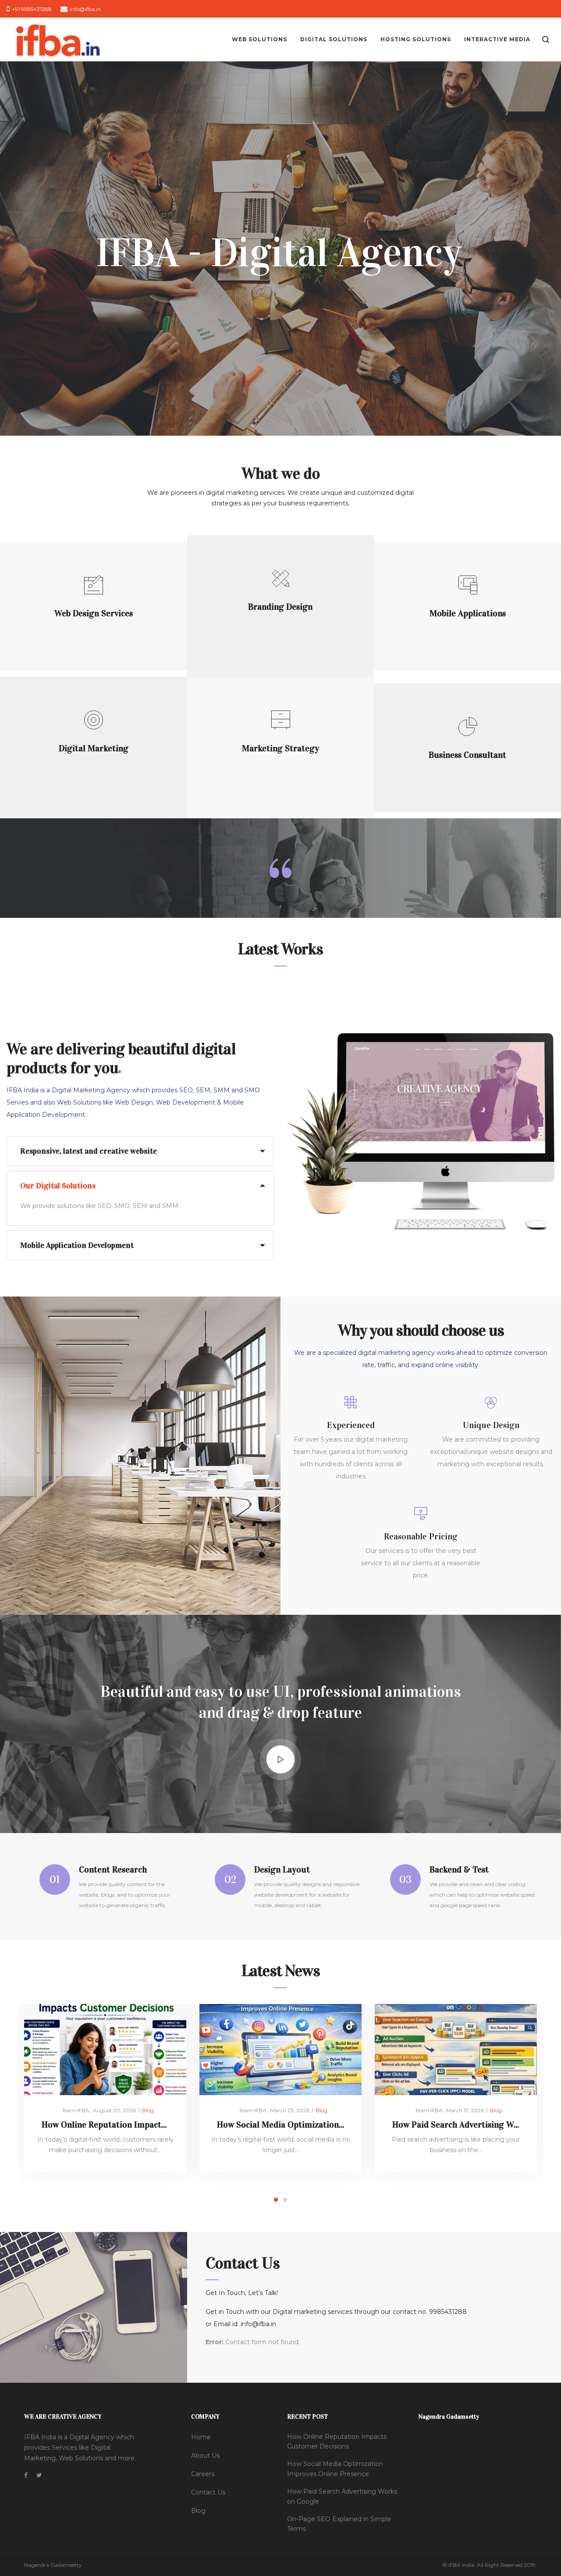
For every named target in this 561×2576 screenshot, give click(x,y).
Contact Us (208, 2492)
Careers (203, 2474)
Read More (94, 626)
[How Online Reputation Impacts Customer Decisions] (105, 2049)
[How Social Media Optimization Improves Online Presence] (281, 2049)
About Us (205, 2455)
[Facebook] (26, 2475)
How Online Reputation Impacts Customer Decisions (142, 2125)
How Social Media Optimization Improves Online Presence (329, 2125)
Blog (148, 2110)
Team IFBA (72, 2110)
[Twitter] (39, 2475)
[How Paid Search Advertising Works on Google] (456, 2049)
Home (201, 2437)
